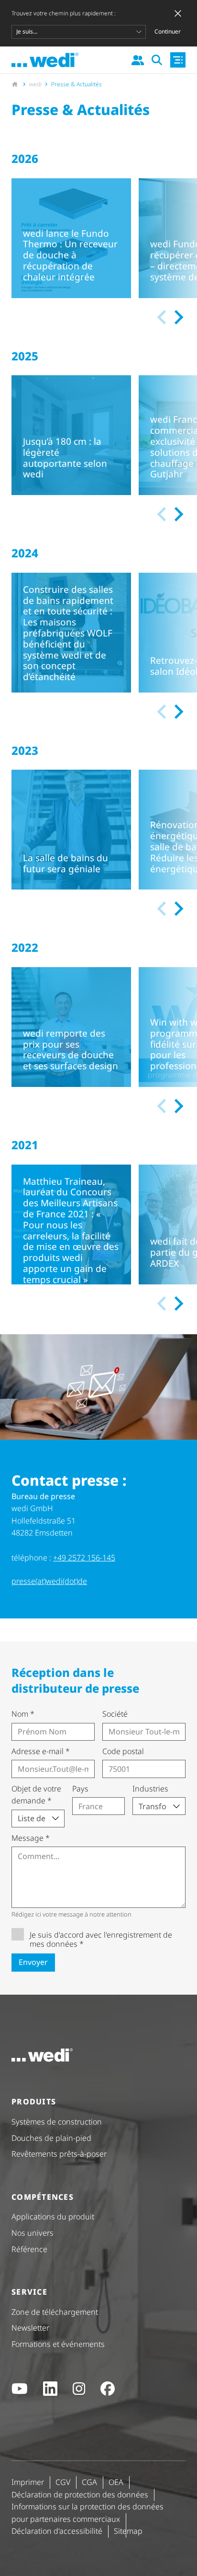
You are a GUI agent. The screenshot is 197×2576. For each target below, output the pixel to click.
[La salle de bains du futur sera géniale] (71, 830)
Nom (23, 1714)
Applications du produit (53, 2217)
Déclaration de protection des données (80, 2495)
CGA (89, 2482)
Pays (80, 1789)
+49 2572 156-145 (84, 1558)
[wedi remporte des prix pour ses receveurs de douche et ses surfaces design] (71, 1027)
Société (115, 1714)
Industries (150, 1789)
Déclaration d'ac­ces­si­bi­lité (57, 2531)
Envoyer (33, 1962)
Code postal (123, 1751)
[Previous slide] (163, 317)
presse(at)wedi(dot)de (49, 1581)
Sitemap (128, 2531)
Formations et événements (58, 2344)
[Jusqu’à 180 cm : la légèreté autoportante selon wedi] (71, 435)
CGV (63, 2482)
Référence (29, 2249)
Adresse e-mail (41, 1751)
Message (31, 1838)
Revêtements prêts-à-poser (59, 2154)
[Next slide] (178, 317)
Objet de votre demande (36, 1795)
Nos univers (33, 2233)
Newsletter (30, 2328)
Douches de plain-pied (51, 2138)
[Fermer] (178, 13)
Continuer (168, 31)
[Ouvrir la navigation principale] (178, 60)
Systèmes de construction (57, 2122)
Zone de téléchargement (55, 2312)
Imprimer (28, 2482)
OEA (116, 2482)
